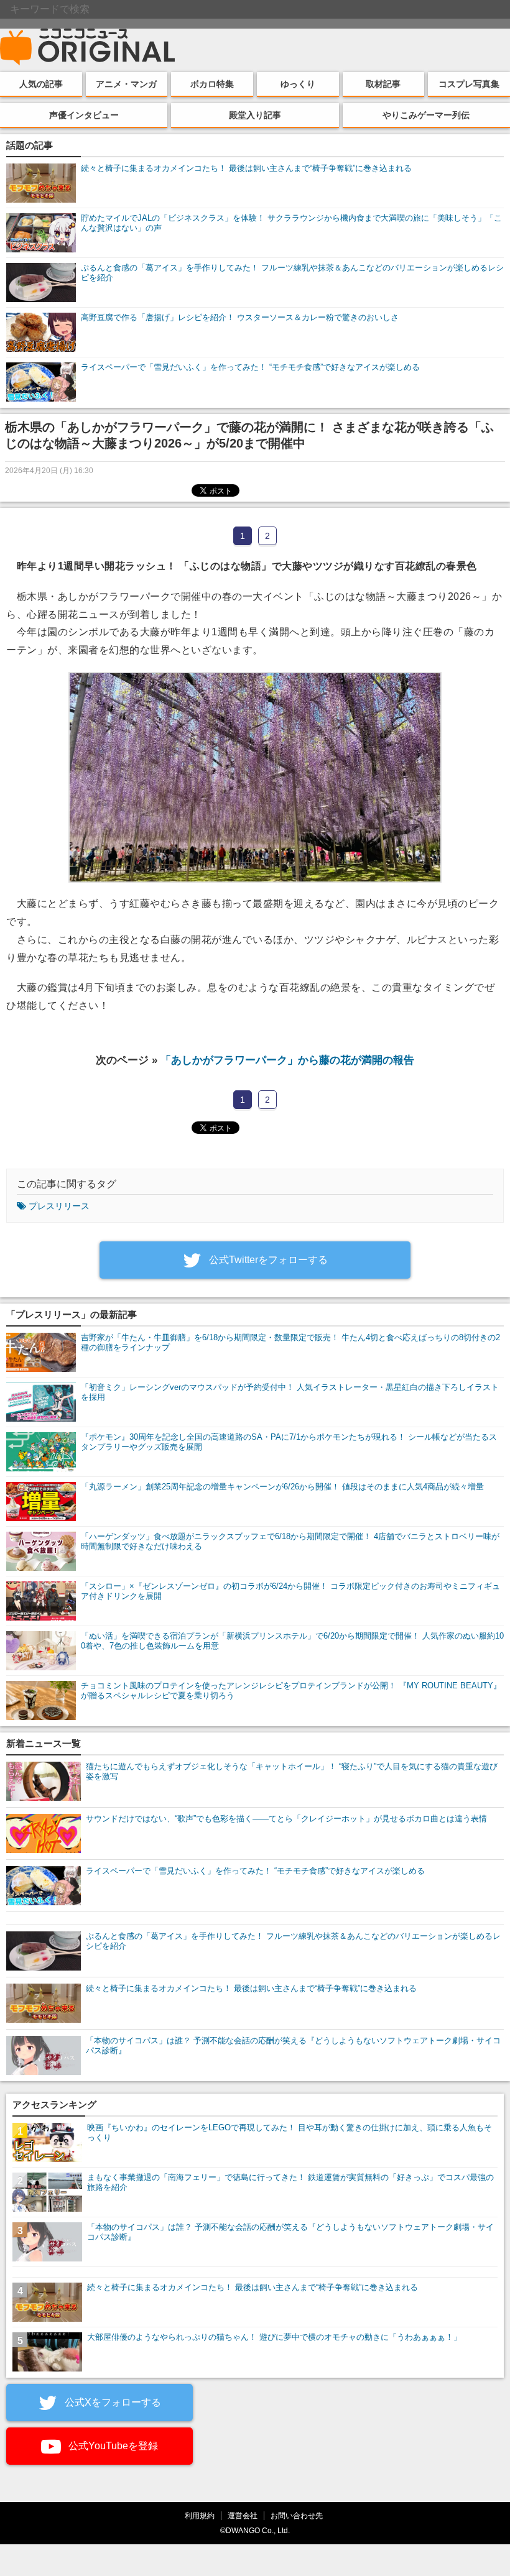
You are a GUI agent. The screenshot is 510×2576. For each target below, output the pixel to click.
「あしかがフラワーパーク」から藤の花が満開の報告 (287, 1060)
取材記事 (383, 84)
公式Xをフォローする (112, 2402)
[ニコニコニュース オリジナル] (88, 47)
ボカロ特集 (212, 84)
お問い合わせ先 (297, 2515)
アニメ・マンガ (126, 84)
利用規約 (200, 2515)
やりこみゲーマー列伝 (426, 115)
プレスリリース (59, 1206)
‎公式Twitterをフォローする (267, 1260)
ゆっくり (298, 84)
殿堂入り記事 (255, 115)
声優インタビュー (84, 115)
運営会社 (243, 2515)
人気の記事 (41, 84)
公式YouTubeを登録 (112, 2446)
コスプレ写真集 (469, 84)
